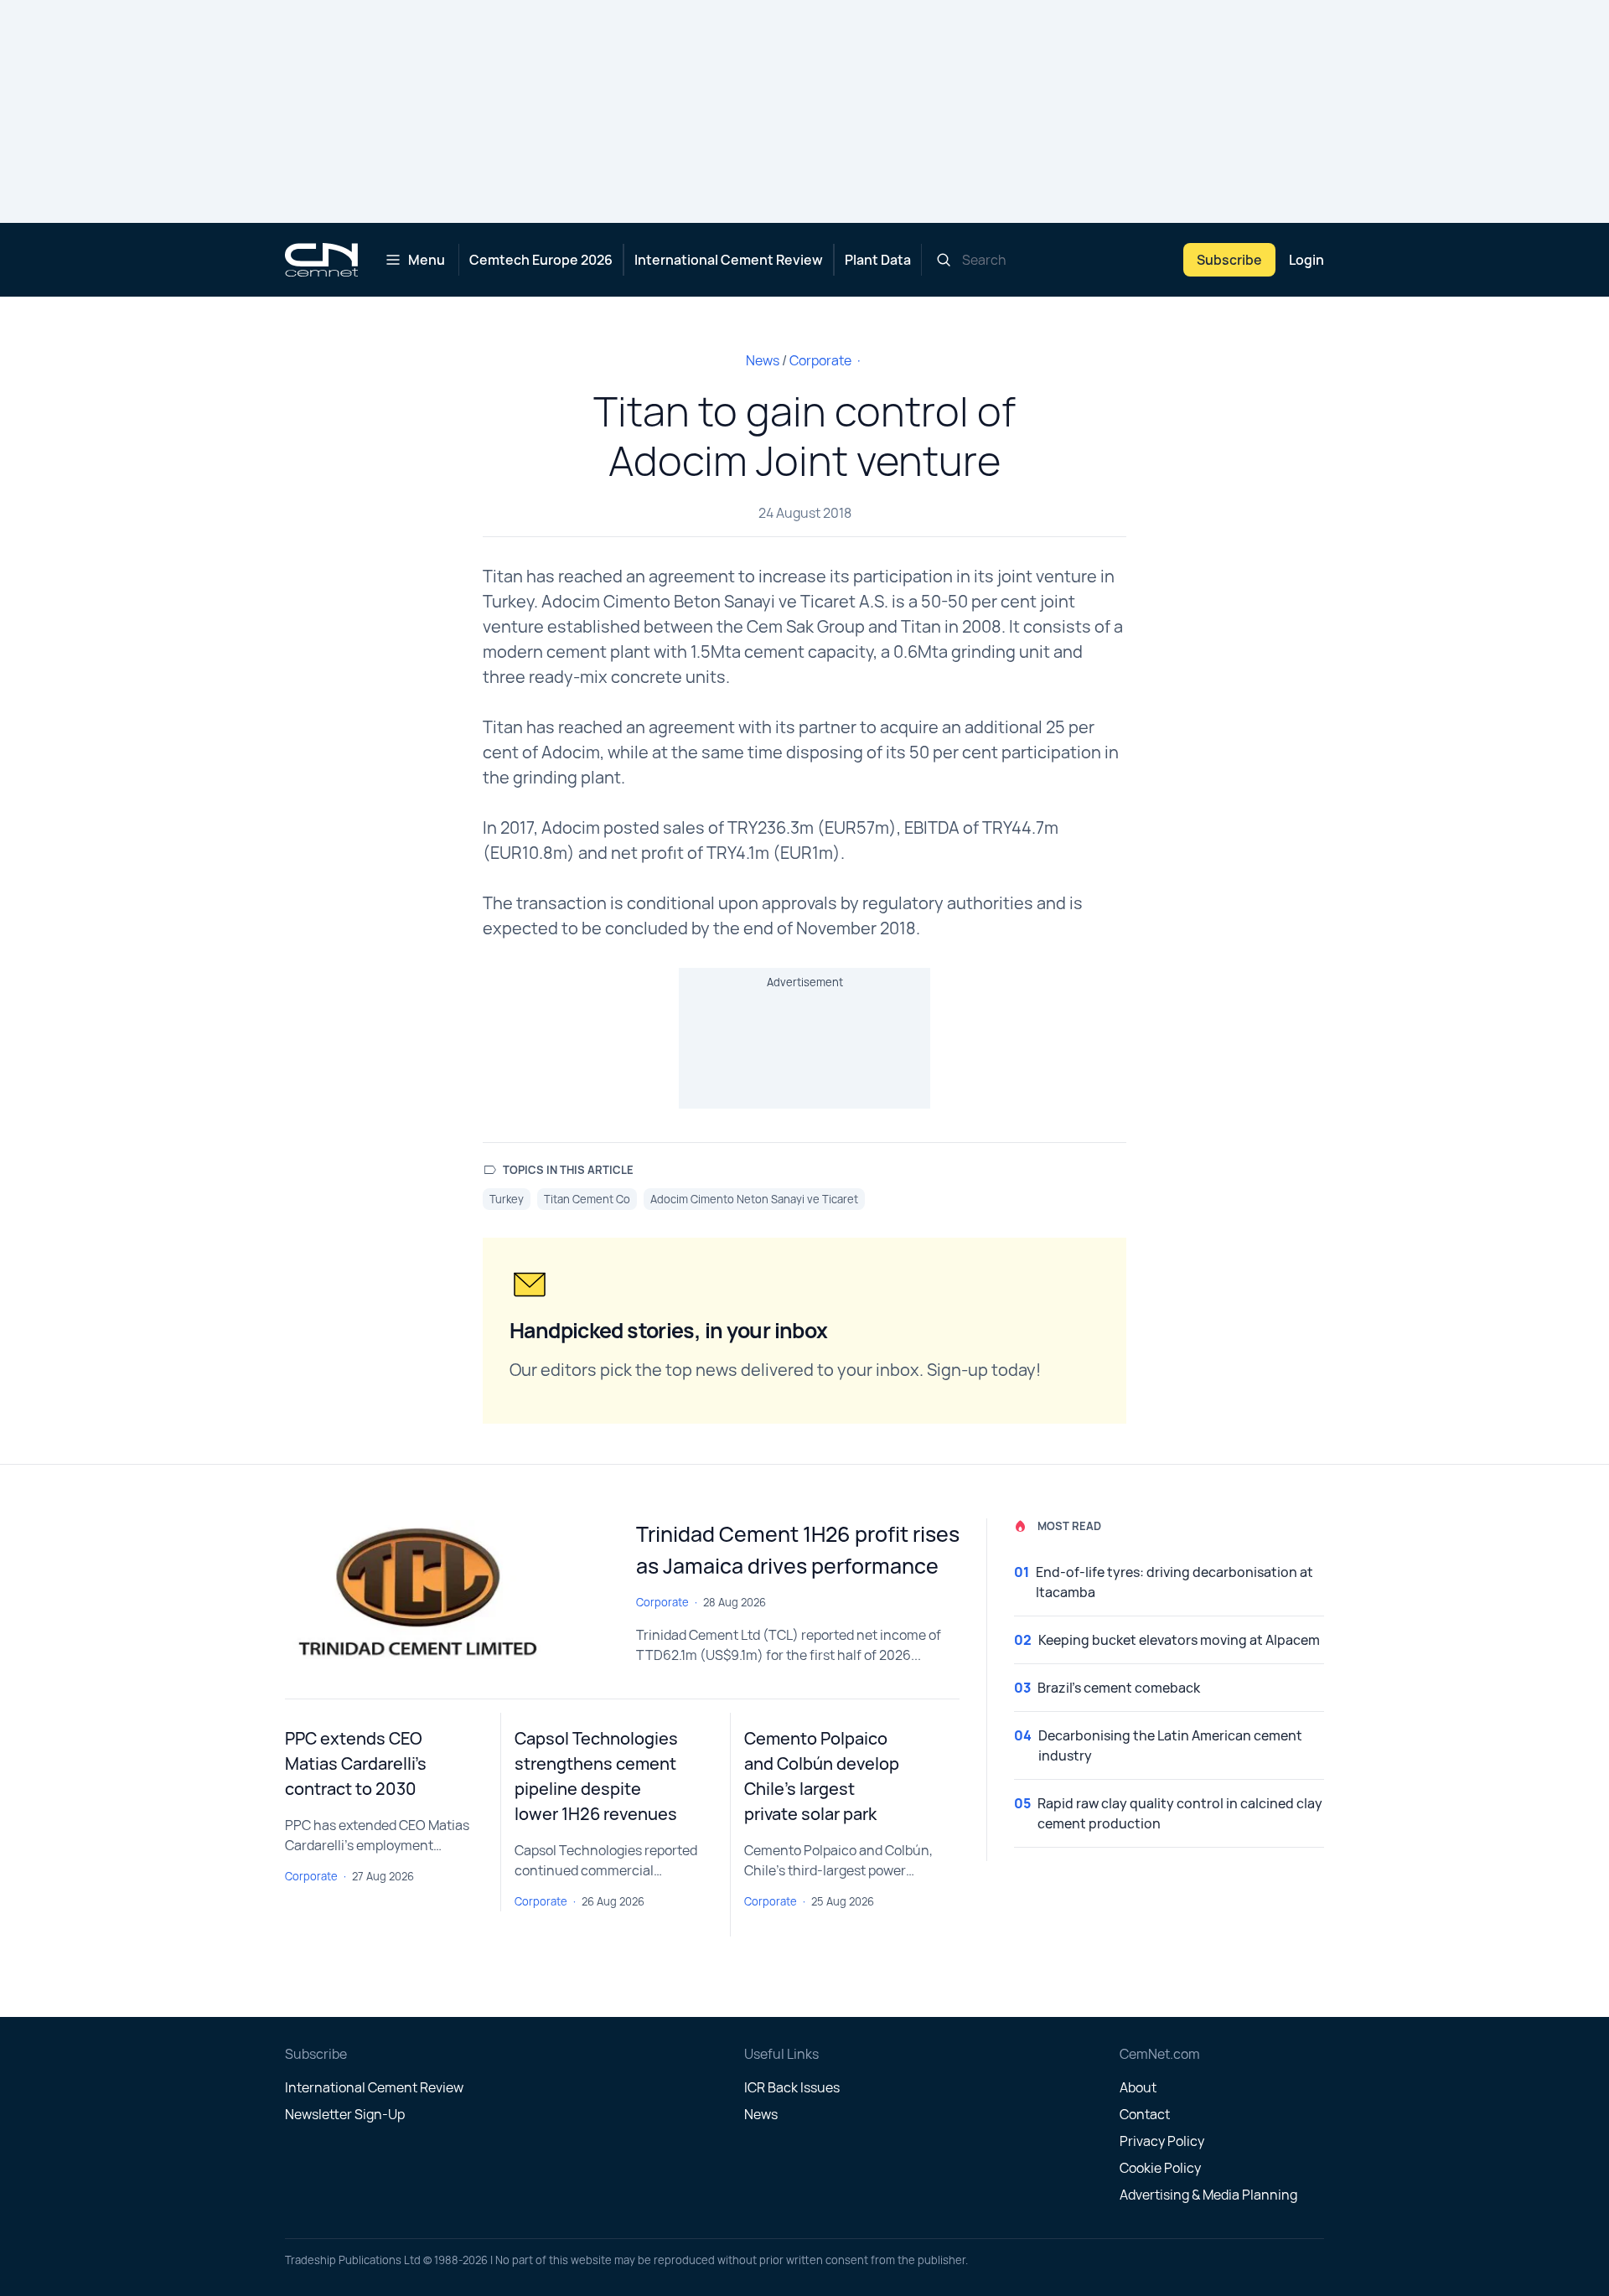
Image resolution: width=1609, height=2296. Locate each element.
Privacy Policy (1162, 2141)
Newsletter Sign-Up (345, 2114)
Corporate (820, 360)
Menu (427, 260)
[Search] (944, 260)
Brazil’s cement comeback (1119, 1688)
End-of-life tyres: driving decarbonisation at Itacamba (1174, 1582)
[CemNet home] (321, 260)
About (1138, 2087)
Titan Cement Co (587, 1199)
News (763, 360)
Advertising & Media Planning (1208, 2195)
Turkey (507, 1199)
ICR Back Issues (792, 2087)
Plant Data (878, 260)
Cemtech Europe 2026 (541, 260)
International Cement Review (729, 260)
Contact (1145, 2114)
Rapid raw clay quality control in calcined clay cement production (1180, 1813)
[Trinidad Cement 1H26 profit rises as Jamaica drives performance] (447, 1595)
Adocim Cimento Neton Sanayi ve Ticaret (754, 1199)
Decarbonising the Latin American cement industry (1170, 1745)
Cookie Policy (1160, 2168)
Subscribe (1229, 260)
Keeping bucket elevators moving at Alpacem (1179, 1640)
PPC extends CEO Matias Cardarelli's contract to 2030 (356, 1763)
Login (1306, 260)
